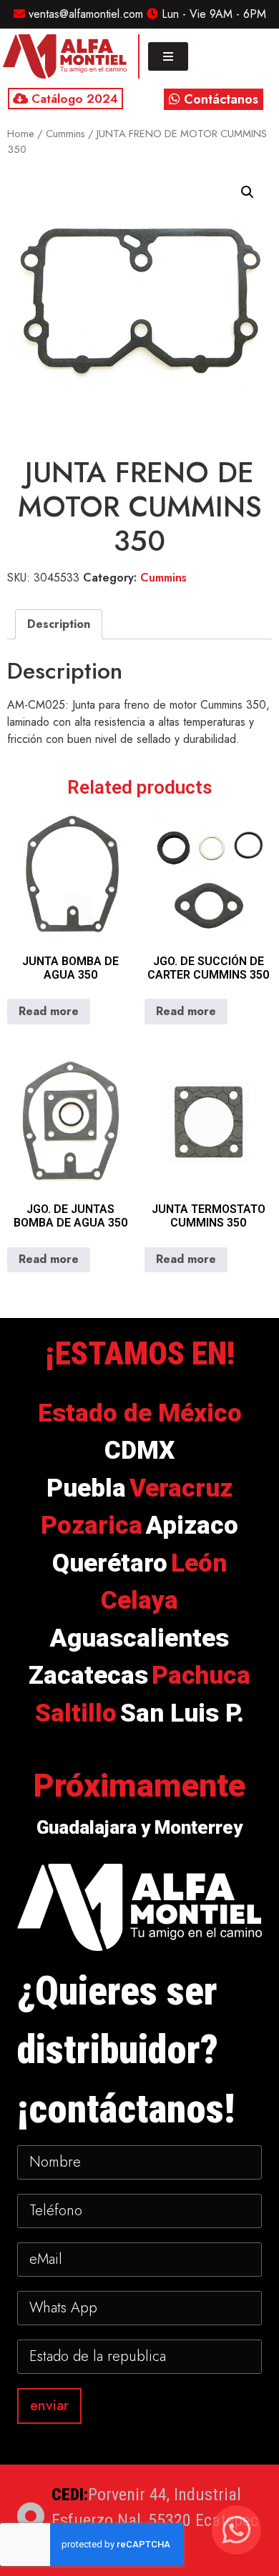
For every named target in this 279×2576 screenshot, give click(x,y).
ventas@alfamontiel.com (84, 14)
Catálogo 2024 (73, 99)
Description (59, 624)
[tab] (59, 624)
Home (21, 134)
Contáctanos (219, 99)
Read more (49, 1011)
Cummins (65, 134)
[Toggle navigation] (168, 56)
